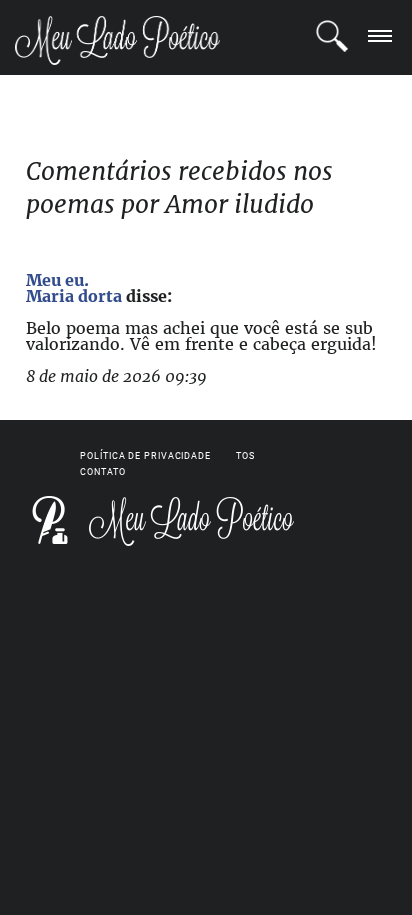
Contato (102, 472)
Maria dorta (74, 296)
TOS (245, 456)
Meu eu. (57, 280)
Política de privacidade (145, 456)
